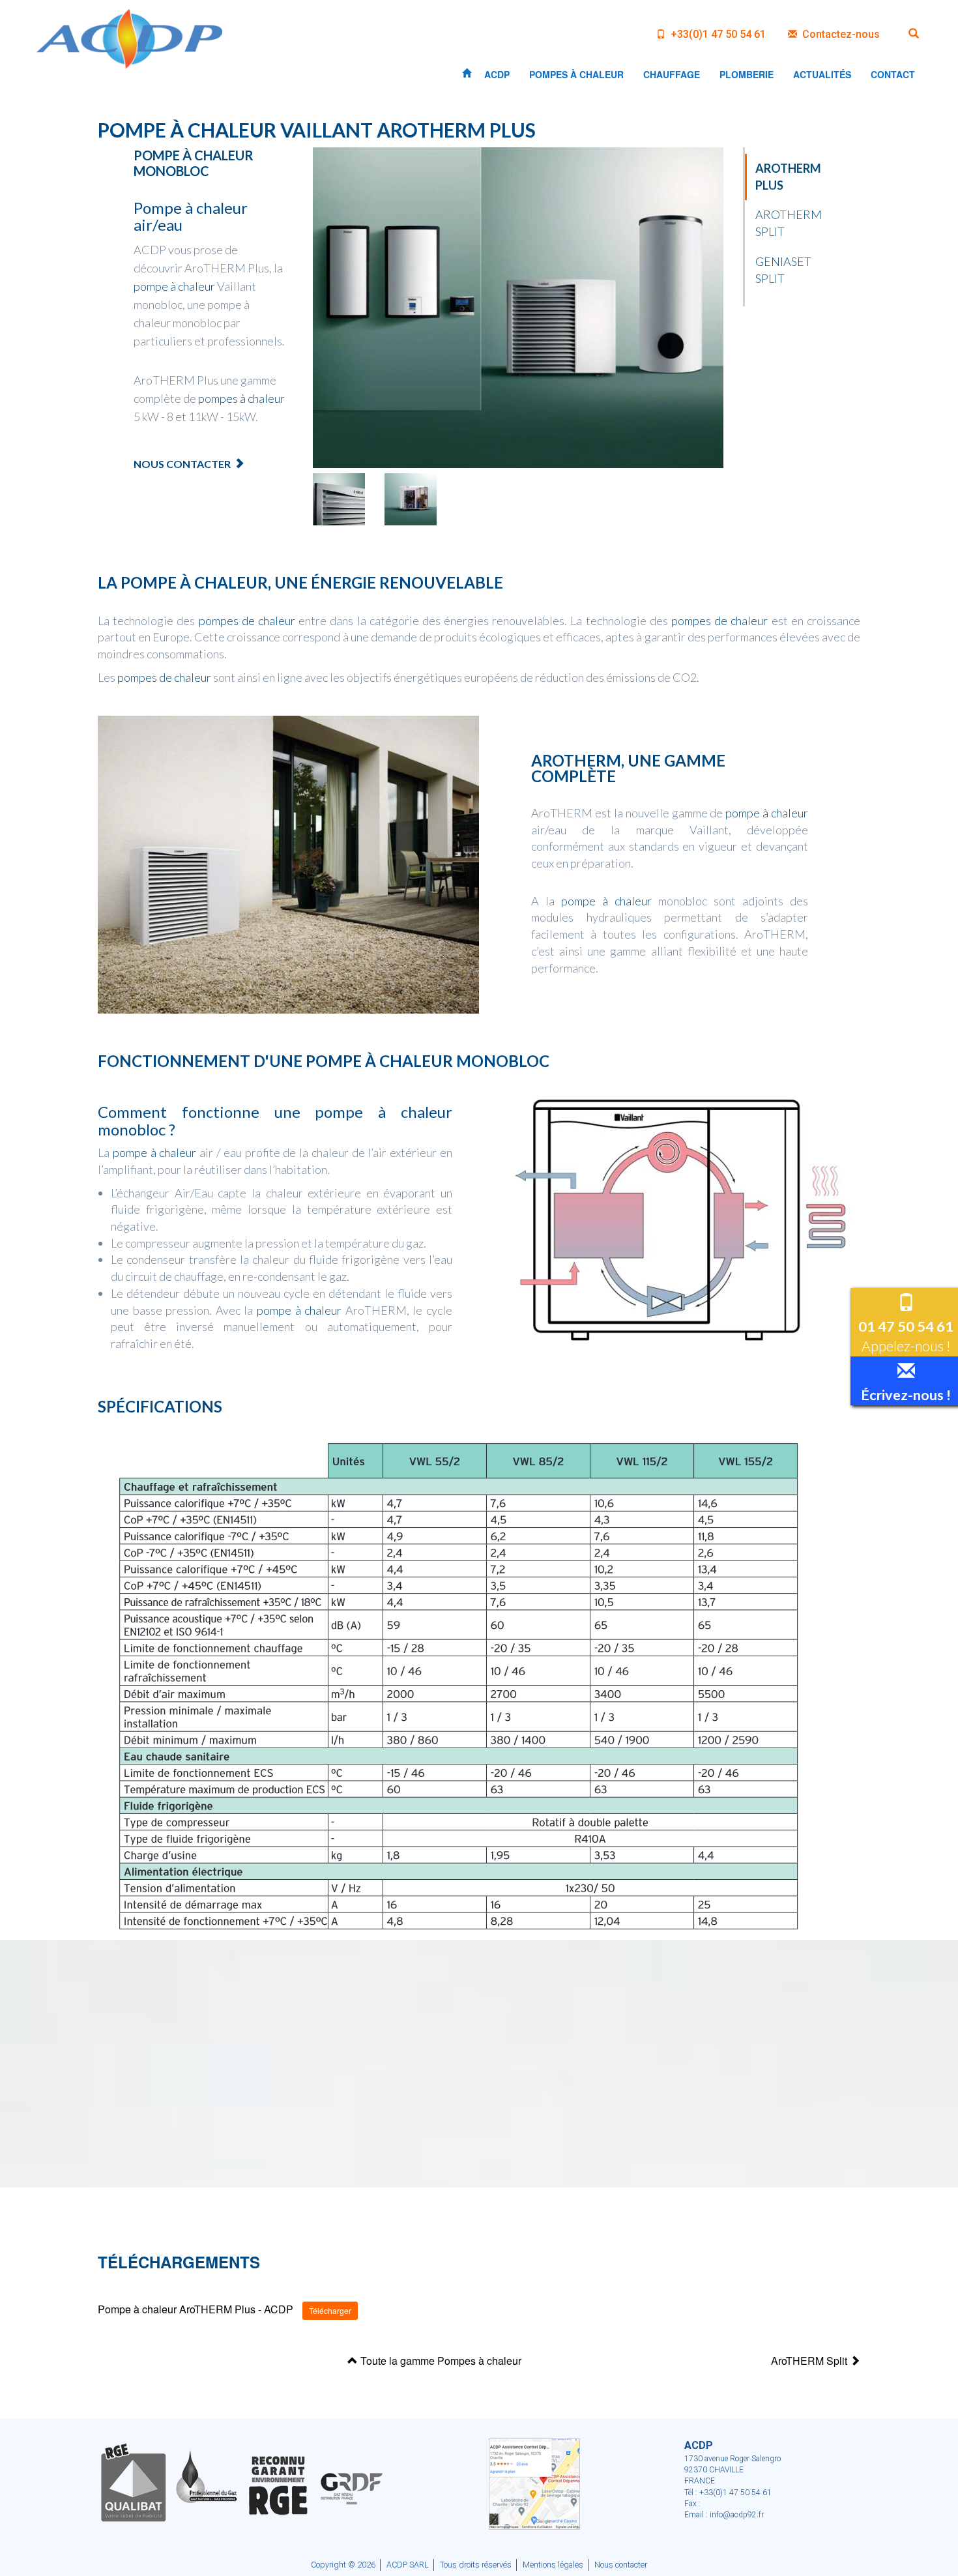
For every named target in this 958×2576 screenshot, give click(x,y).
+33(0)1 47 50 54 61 (717, 34)
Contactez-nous (840, 34)
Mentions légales (553, 2565)
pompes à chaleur (241, 398)
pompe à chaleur (174, 286)
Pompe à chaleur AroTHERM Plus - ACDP (196, 2310)
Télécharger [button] (330, 2310)
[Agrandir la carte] (534, 2483)
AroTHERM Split (810, 2361)
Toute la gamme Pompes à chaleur (440, 2361)
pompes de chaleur (247, 621)
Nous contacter (182, 464)
